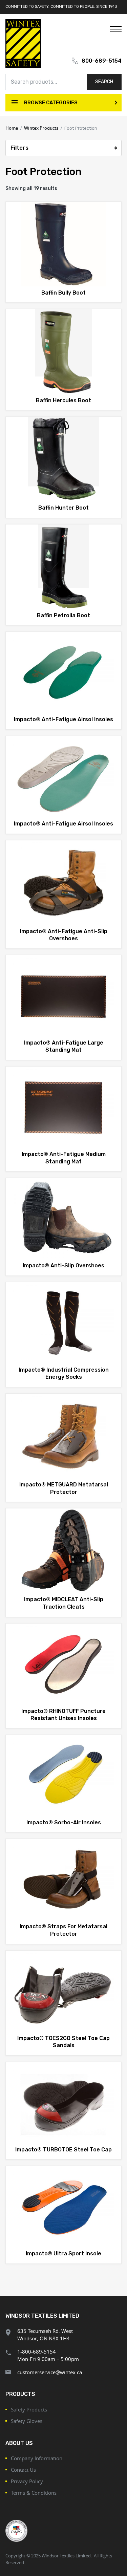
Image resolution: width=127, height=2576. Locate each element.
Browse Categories (50, 103)
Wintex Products (41, 128)
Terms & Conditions (34, 2493)
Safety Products (29, 2409)
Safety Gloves (27, 2421)
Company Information (37, 2458)
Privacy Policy (27, 2481)
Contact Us (23, 2470)
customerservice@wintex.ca (50, 2372)
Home (12, 128)
